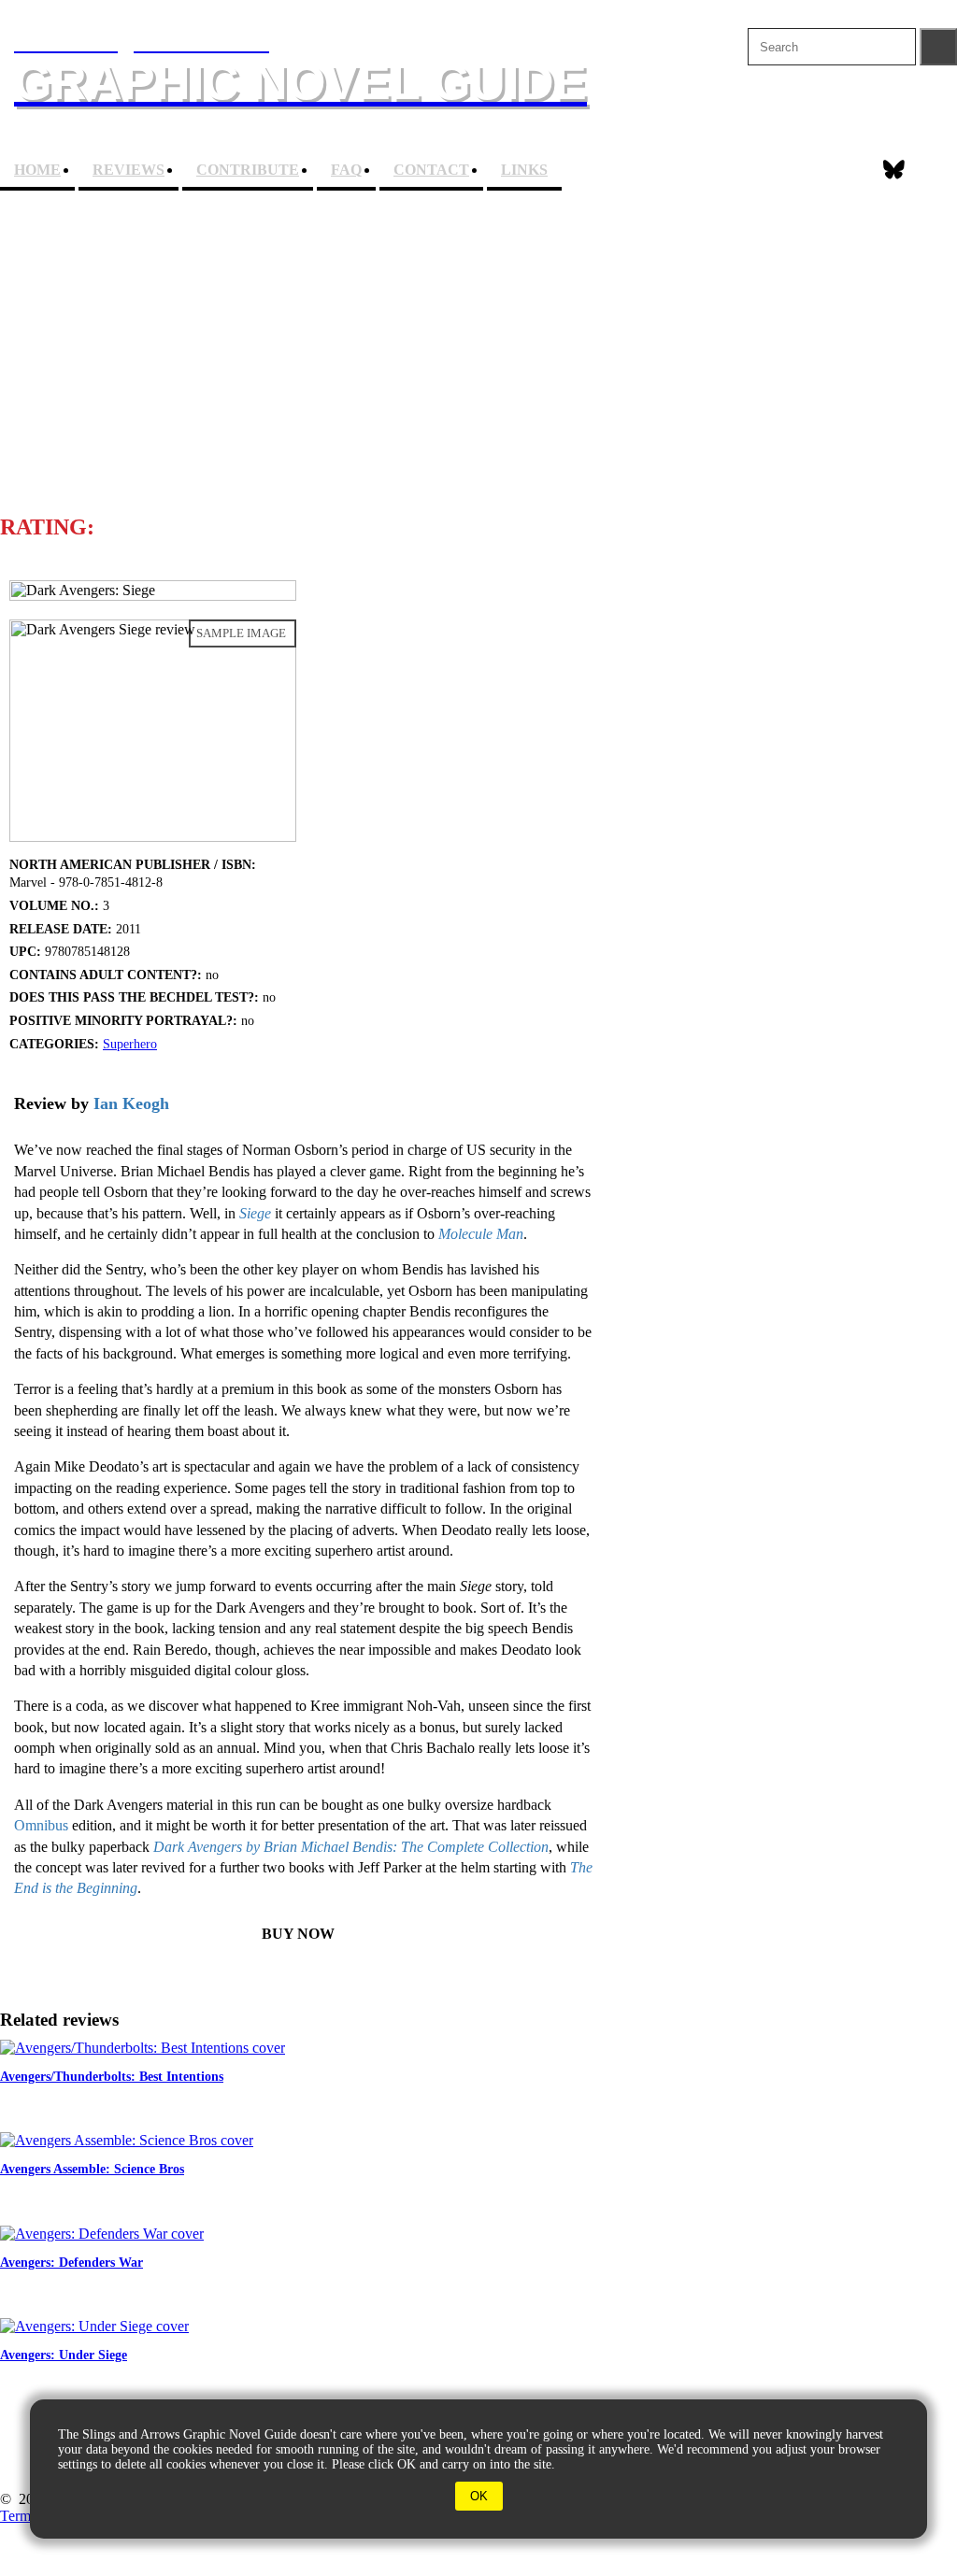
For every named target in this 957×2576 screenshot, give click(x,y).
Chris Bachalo (307, 376)
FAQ (346, 170)
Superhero (130, 1044)
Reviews (129, 170)
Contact (431, 170)
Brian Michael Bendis (338, 440)
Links (524, 170)
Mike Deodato (457, 376)
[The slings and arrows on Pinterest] (941, 170)
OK (479, 2496)
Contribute (248, 170)
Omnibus (41, 1825)
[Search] (938, 47)
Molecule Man (481, 1234)
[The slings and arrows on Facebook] (847, 170)
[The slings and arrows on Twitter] (894, 170)
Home (37, 170)
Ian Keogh (131, 1103)
